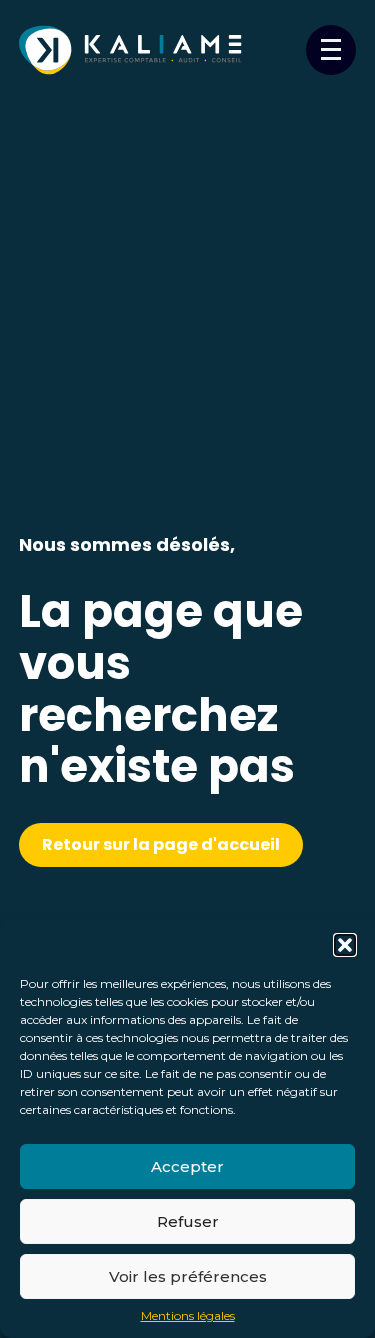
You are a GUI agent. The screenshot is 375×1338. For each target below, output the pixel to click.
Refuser (188, 1221)
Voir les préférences (188, 1276)
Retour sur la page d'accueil (161, 844)
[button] (345, 945)
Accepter (187, 1166)
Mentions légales (188, 1316)
